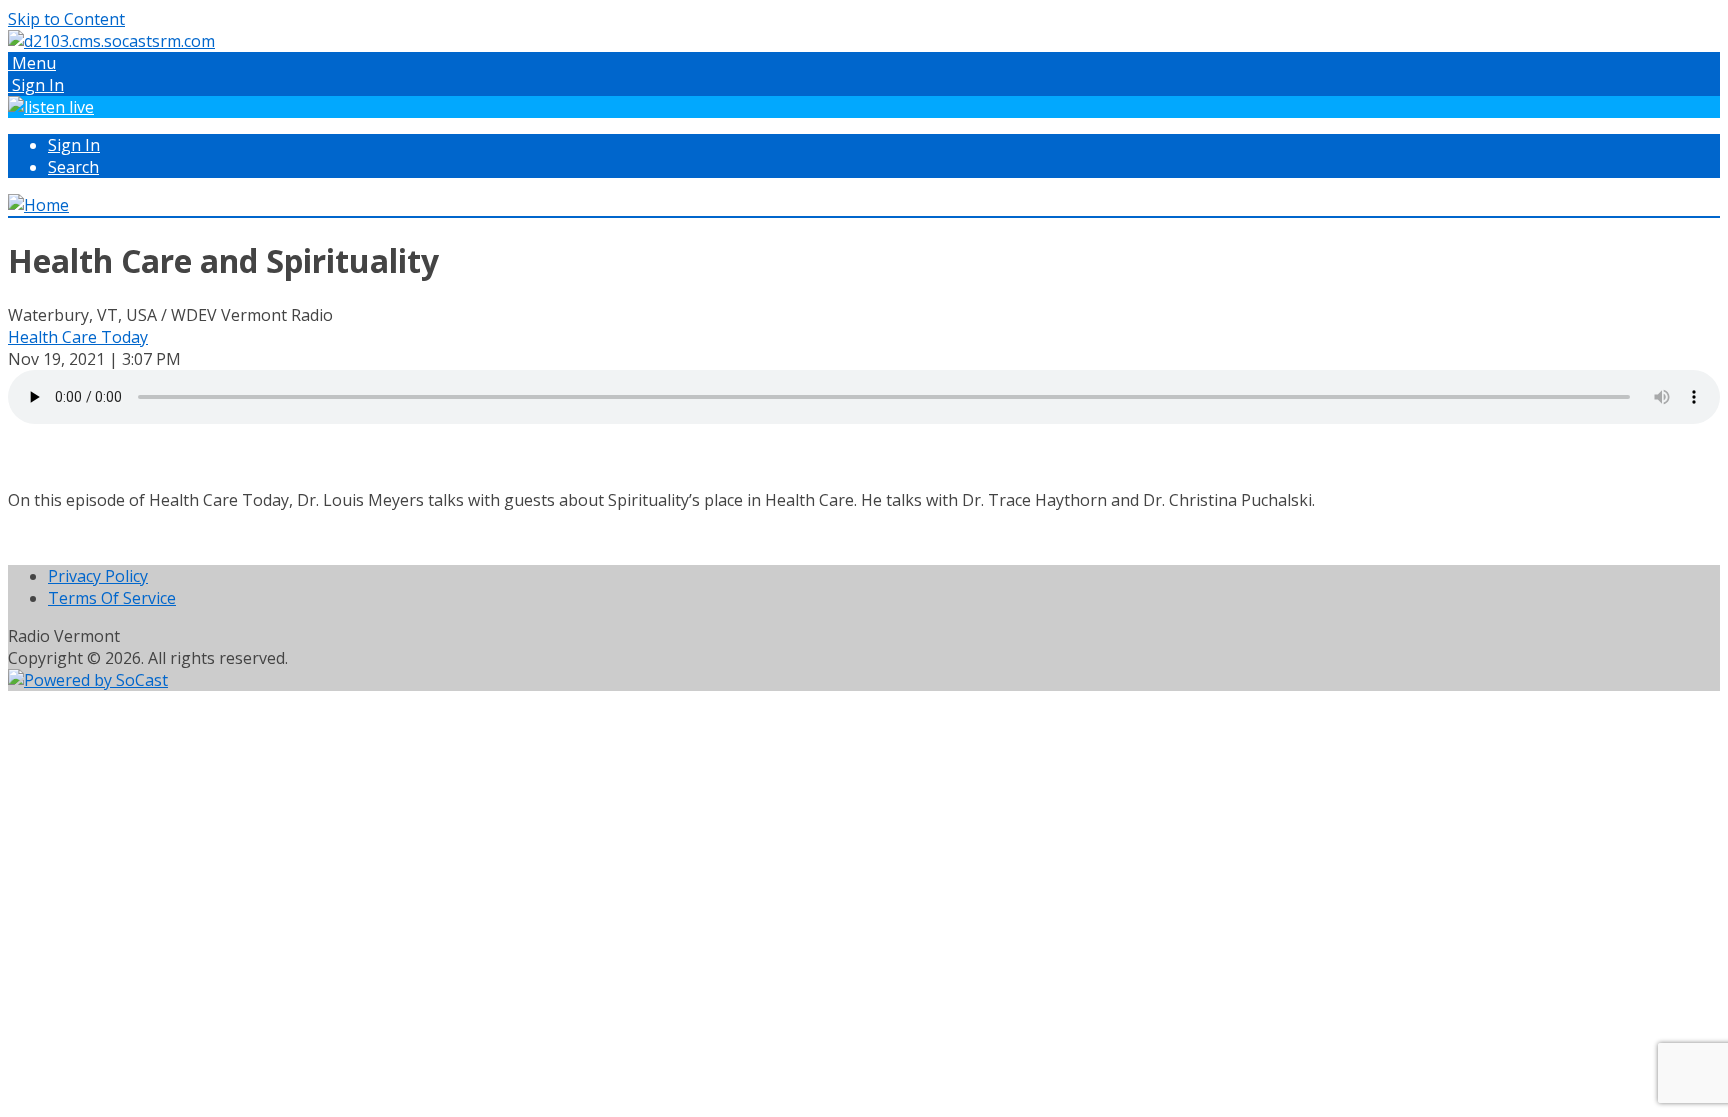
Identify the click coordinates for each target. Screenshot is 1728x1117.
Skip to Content (66, 19)
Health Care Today (78, 337)
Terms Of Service (112, 598)
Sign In (74, 145)
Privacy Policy (98, 576)
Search (73, 167)
